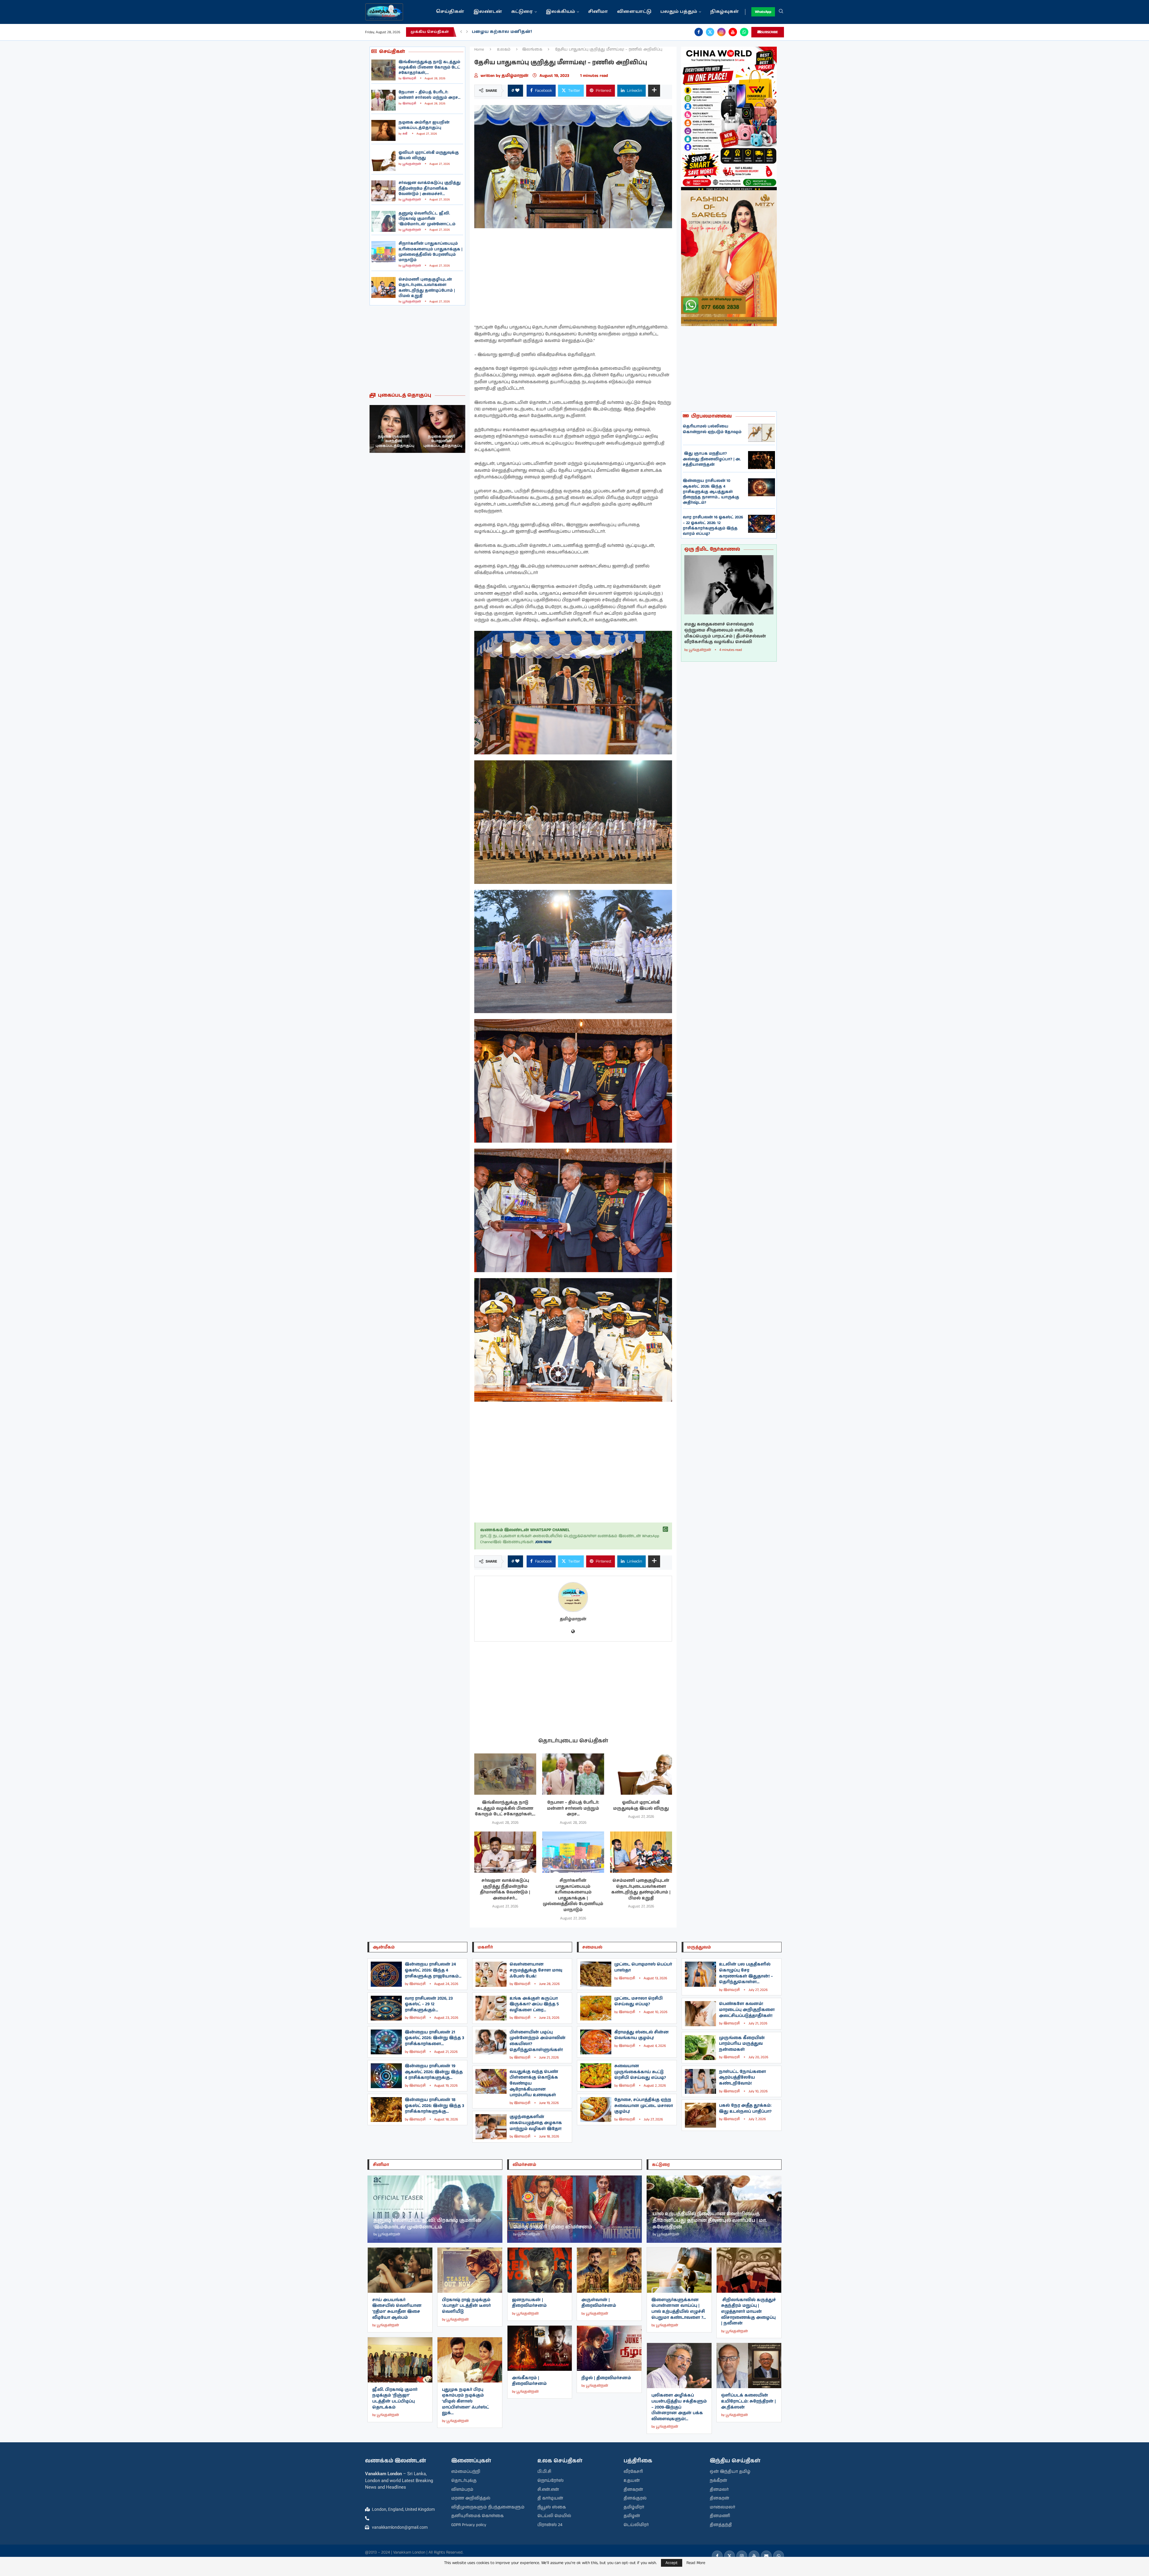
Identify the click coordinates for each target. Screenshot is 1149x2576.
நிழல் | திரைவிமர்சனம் (606, 2378)
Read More (696, 2563)
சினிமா (598, 12)
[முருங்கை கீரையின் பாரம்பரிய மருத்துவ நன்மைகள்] (700, 2048)
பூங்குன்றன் (412, 164)
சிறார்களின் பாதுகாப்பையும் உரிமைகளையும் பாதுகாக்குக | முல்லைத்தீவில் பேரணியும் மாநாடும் (430, 252)
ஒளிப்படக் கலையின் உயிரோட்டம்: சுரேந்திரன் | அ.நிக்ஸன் (748, 2401)
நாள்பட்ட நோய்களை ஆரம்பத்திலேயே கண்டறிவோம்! (743, 2078)
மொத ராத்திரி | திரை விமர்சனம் (553, 2227)
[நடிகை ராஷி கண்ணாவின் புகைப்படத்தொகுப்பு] (441, 429)
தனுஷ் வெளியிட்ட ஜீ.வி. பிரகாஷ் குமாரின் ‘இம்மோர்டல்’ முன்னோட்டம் (427, 219)
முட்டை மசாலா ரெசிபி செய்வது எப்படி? (639, 2001)
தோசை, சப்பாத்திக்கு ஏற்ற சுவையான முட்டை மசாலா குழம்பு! (644, 2106)
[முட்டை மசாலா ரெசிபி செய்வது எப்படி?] (596, 2008)
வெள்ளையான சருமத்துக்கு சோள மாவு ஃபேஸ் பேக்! (536, 1970)
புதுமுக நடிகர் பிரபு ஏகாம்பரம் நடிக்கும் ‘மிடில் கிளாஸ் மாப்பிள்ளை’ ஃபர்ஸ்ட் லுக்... (465, 2401)
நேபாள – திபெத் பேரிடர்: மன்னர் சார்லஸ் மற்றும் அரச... (430, 95)
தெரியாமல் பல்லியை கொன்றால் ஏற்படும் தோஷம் (712, 429)
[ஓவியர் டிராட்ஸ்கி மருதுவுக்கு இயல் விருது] (383, 161)
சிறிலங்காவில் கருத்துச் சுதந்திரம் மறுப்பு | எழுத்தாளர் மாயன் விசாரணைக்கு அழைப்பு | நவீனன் (748, 2312)
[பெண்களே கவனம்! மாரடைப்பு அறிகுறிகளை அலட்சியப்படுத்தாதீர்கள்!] (700, 2014)
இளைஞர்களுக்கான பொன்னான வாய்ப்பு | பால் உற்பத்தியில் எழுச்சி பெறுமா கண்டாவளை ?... (679, 2309)
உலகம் (504, 50)
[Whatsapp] (744, 32)
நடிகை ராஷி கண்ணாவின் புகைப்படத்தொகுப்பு (443, 441)
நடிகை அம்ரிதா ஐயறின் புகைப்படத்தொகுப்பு (424, 125)
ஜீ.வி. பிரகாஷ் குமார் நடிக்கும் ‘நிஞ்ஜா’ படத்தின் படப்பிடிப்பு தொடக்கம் (395, 2398)
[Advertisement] (417, 349)
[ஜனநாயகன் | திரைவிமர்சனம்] (540, 2270)
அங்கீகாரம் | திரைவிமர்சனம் (529, 2381)
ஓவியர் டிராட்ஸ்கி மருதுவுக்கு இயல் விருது (429, 155)
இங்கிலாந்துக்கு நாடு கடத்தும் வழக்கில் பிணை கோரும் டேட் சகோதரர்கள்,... (429, 67)
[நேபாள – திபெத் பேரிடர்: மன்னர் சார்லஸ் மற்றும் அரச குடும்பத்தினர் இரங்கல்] (383, 100)
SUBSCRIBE (769, 32)
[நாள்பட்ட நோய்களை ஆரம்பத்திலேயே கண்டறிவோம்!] (700, 2081)
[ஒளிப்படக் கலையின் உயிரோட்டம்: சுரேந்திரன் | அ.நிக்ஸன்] (749, 2366)
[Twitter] (710, 32)
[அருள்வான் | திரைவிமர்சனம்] (609, 2270)
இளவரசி (409, 78)
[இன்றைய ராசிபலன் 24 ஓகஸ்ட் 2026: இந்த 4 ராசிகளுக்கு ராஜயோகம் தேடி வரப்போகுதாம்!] (386, 1974)
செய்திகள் (450, 12)
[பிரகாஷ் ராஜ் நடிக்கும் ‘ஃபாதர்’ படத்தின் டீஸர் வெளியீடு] (470, 2270)
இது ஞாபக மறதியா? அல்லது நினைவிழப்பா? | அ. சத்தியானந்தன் (712, 459)
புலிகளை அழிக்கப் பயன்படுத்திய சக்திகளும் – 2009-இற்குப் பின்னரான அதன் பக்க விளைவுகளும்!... (679, 2407)
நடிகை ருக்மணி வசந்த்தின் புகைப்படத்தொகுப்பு (395, 441)
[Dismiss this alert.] (665, 1529)
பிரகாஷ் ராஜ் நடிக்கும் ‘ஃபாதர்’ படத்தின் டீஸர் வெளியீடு (466, 2306)
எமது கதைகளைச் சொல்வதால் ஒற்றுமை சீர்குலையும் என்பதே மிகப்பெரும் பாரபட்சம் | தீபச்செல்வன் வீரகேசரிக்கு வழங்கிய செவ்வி (725, 633)
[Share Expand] (654, 91)
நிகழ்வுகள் (725, 12)
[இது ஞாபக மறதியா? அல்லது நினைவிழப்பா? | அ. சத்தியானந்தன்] (762, 460)
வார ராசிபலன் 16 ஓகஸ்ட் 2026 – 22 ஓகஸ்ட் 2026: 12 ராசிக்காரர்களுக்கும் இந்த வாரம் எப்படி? (713, 526)
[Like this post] (517, 91)
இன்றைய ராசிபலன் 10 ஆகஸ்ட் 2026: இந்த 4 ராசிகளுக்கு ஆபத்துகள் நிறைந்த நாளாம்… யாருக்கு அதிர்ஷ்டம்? (711, 492)
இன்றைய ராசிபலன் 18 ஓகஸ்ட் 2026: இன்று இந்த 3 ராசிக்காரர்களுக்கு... (434, 2106)
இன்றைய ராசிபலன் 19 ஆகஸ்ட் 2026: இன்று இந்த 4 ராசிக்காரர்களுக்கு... (434, 2072)
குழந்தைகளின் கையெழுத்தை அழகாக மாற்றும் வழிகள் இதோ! (536, 2123)
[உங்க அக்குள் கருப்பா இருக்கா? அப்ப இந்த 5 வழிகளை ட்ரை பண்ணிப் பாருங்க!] (491, 2008)
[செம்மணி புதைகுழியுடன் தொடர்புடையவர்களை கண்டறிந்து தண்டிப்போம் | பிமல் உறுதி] (383, 287)
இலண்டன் (488, 12)
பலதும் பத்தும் (679, 12)
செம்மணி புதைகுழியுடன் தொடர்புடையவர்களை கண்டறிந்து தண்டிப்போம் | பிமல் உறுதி (427, 288)
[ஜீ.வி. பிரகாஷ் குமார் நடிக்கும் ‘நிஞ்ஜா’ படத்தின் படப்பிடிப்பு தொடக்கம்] (400, 2360)
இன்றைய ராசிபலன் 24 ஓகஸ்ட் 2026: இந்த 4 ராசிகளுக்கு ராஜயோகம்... (433, 1970)
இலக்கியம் (560, 12)
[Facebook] (699, 32)
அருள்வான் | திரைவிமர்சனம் (599, 2303)
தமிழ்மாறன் (516, 76)
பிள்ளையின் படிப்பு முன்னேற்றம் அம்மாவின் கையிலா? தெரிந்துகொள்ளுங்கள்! (538, 2041)
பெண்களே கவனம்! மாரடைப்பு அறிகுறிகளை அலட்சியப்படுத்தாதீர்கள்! (747, 2010)
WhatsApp (763, 12)
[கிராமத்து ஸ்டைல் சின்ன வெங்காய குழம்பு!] (596, 2042)
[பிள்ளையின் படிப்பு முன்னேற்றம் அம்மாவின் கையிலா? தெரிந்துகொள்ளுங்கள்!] (491, 2042)
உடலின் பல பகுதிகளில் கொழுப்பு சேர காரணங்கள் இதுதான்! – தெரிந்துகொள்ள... (746, 1973)
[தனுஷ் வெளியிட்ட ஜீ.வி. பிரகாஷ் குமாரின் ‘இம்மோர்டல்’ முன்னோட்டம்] (383, 221)
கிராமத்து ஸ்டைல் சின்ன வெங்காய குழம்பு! (642, 2035)
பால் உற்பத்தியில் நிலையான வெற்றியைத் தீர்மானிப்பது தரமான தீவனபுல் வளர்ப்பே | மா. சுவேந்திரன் (710, 2220)
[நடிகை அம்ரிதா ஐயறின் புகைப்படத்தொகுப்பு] (383, 130)
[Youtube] (733, 32)
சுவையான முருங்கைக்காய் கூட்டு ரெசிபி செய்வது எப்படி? (640, 2072)
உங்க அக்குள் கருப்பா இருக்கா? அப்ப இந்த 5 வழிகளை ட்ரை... (534, 2004)
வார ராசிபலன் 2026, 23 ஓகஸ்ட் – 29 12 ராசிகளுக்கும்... (429, 2004)
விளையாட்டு (634, 12)
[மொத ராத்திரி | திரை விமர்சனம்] (575, 2209)
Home (479, 50)
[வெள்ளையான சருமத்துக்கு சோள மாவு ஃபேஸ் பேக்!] (491, 1974)
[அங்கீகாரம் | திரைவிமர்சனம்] (540, 2348)
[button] (461, 32)
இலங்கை (532, 50)
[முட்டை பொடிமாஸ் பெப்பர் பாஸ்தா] (596, 1974)
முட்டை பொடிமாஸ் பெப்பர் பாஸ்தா (643, 1967)
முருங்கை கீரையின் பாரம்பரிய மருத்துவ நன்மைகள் (742, 2044)
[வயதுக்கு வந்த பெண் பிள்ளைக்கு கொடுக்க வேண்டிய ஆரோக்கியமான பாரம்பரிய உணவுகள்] (491, 2081)
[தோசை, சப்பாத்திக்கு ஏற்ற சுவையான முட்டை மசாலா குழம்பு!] (596, 2110)
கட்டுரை (522, 12)
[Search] (781, 12)
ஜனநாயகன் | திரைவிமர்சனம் (529, 2303)
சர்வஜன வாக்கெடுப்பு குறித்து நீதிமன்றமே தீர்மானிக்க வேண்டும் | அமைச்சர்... (430, 188)
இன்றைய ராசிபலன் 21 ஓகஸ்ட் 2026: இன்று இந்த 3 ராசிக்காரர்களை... (434, 2038)
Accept (672, 2563)
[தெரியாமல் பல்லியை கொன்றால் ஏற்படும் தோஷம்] (762, 433)
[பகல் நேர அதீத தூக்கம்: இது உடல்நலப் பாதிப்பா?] (700, 2115)
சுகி (405, 134)
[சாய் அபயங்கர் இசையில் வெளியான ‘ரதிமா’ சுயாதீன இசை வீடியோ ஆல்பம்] (400, 2270)
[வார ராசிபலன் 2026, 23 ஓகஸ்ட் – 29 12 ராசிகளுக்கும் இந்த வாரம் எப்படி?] (386, 2008)
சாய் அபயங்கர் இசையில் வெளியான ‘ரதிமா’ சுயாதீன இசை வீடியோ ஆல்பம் (397, 2309)
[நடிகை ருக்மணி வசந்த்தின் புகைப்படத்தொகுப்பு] (393, 429)
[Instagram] (721, 32)
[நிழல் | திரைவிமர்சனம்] (609, 2348)
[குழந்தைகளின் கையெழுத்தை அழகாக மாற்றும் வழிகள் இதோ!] (491, 2127)
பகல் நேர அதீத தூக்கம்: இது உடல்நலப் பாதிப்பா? (745, 2108)
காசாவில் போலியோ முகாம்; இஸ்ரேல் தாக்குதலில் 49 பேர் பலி (546, 32)
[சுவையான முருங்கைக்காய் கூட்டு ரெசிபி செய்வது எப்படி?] (596, 2076)
